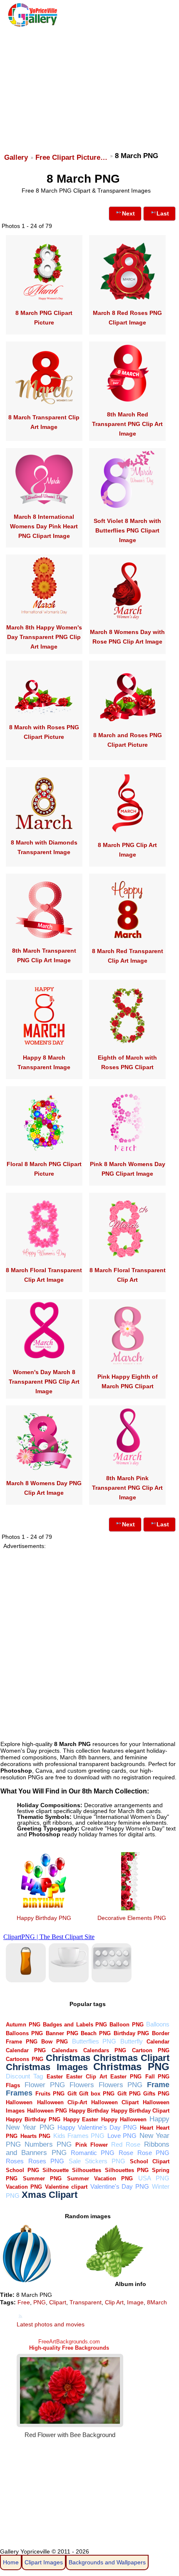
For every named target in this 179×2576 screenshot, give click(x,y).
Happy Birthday (89, 2111)
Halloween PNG (47, 2111)
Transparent (86, 2302)
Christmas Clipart (131, 2058)
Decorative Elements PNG (132, 1918)
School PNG (22, 2170)
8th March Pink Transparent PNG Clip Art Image (127, 1488)
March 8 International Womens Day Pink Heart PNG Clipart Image (44, 526)
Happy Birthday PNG (44, 1918)
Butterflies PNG (94, 2041)
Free (24, 2302)
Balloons (158, 2024)
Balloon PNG (126, 2025)
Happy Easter (81, 2119)
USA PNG (154, 2178)
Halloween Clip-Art (62, 2102)
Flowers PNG (121, 2085)
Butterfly (132, 2041)
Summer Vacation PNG (100, 2178)
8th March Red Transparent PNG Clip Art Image (127, 424)
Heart (147, 2128)
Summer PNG (42, 2178)
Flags (13, 2085)
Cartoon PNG (151, 2050)
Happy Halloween (124, 2119)
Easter (55, 2077)
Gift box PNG (97, 2094)
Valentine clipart (66, 2187)
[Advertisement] (89, 86)
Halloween (19, 2102)
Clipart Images (44, 2562)
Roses (15, 2161)
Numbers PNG (48, 2144)
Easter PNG (126, 2077)
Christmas (68, 2058)
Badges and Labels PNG (75, 2025)
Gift (72, 2094)
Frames (19, 2093)
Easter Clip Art (86, 2077)
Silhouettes (87, 2170)
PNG (40, 2302)
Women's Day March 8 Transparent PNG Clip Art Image (44, 1382)
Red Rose (126, 2144)
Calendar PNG (26, 2050)
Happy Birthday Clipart (140, 2111)
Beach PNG (96, 2033)
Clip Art (114, 2302)
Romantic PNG (93, 2153)
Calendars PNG (105, 2050)
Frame (158, 2084)
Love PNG (122, 2136)
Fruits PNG (50, 2094)
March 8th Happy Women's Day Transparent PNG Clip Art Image (44, 637)
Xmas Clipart (50, 2195)
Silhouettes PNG (127, 2170)
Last (163, 213)
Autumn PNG (23, 2025)
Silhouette (56, 2170)
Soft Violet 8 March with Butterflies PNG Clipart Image (127, 530)
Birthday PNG (132, 2033)
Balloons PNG (24, 2033)
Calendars (65, 2050)
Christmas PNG (131, 2067)
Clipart (58, 2302)
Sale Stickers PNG (97, 2161)
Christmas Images (47, 2067)
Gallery (16, 157)
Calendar (158, 2042)
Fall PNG (158, 2077)
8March (157, 2302)
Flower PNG (45, 2085)
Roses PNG (46, 2161)
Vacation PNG (24, 2187)
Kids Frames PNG (79, 2136)
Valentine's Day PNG (120, 2186)
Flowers (82, 2085)
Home (11, 2562)
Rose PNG (153, 2153)
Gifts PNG (156, 2094)
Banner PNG (62, 2033)
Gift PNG (129, 2094)
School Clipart (150, 2161)
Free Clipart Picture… (71, 157)
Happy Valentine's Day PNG (97, 2127)
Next (128, 213)
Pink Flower (92, 2145)
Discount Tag (24, 2076)
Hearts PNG (35, 2136)
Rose (126, 2153)
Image (135, 2302)
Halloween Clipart (115, 2102)
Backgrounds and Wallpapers (107, 2562)
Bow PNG (55, 2042)
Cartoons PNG (24, 2059)
